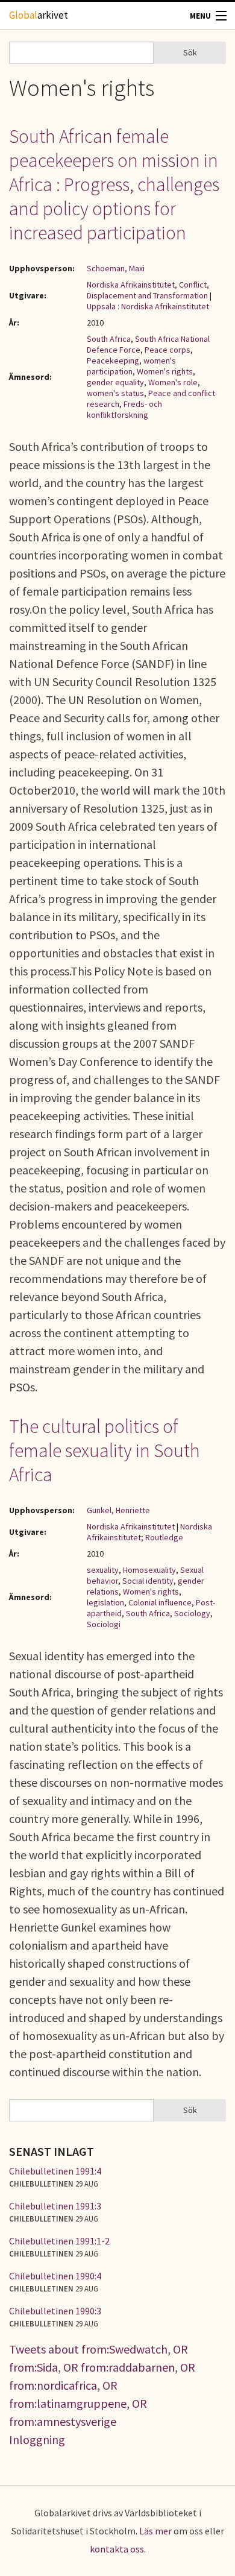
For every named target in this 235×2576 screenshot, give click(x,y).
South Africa (109, 339)
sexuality (103, 1570)
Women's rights (165, 371)
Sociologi (104, 1624)
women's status (115, 393)
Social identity (148, 1581)
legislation (105, 1602)
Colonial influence (160, 1602)
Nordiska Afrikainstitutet (131, 1526)
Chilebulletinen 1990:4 (55, 2276)
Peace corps (168, 350)
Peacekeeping (113, 361)
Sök (190, 52)
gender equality (115, 382)
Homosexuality (149, 1570)
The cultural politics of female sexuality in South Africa (105, 1450)
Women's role (173, 382)
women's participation (131, 366)
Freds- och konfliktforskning (124, 409)
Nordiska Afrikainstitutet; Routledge (149, 1532)
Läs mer (155, 2531)
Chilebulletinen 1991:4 (55, 2171)
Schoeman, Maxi (116, 268)
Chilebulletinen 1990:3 (55, 2311)
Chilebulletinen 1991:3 (55, 2206)
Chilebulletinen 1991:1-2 (59, 2241)
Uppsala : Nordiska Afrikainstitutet (148, 306)
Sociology (192, 1613)
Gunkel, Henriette (118, 1510)
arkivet (39, 15)
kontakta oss (117, 2549)
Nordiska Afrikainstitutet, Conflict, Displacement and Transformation (148, 290)
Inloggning (37, 2439)
